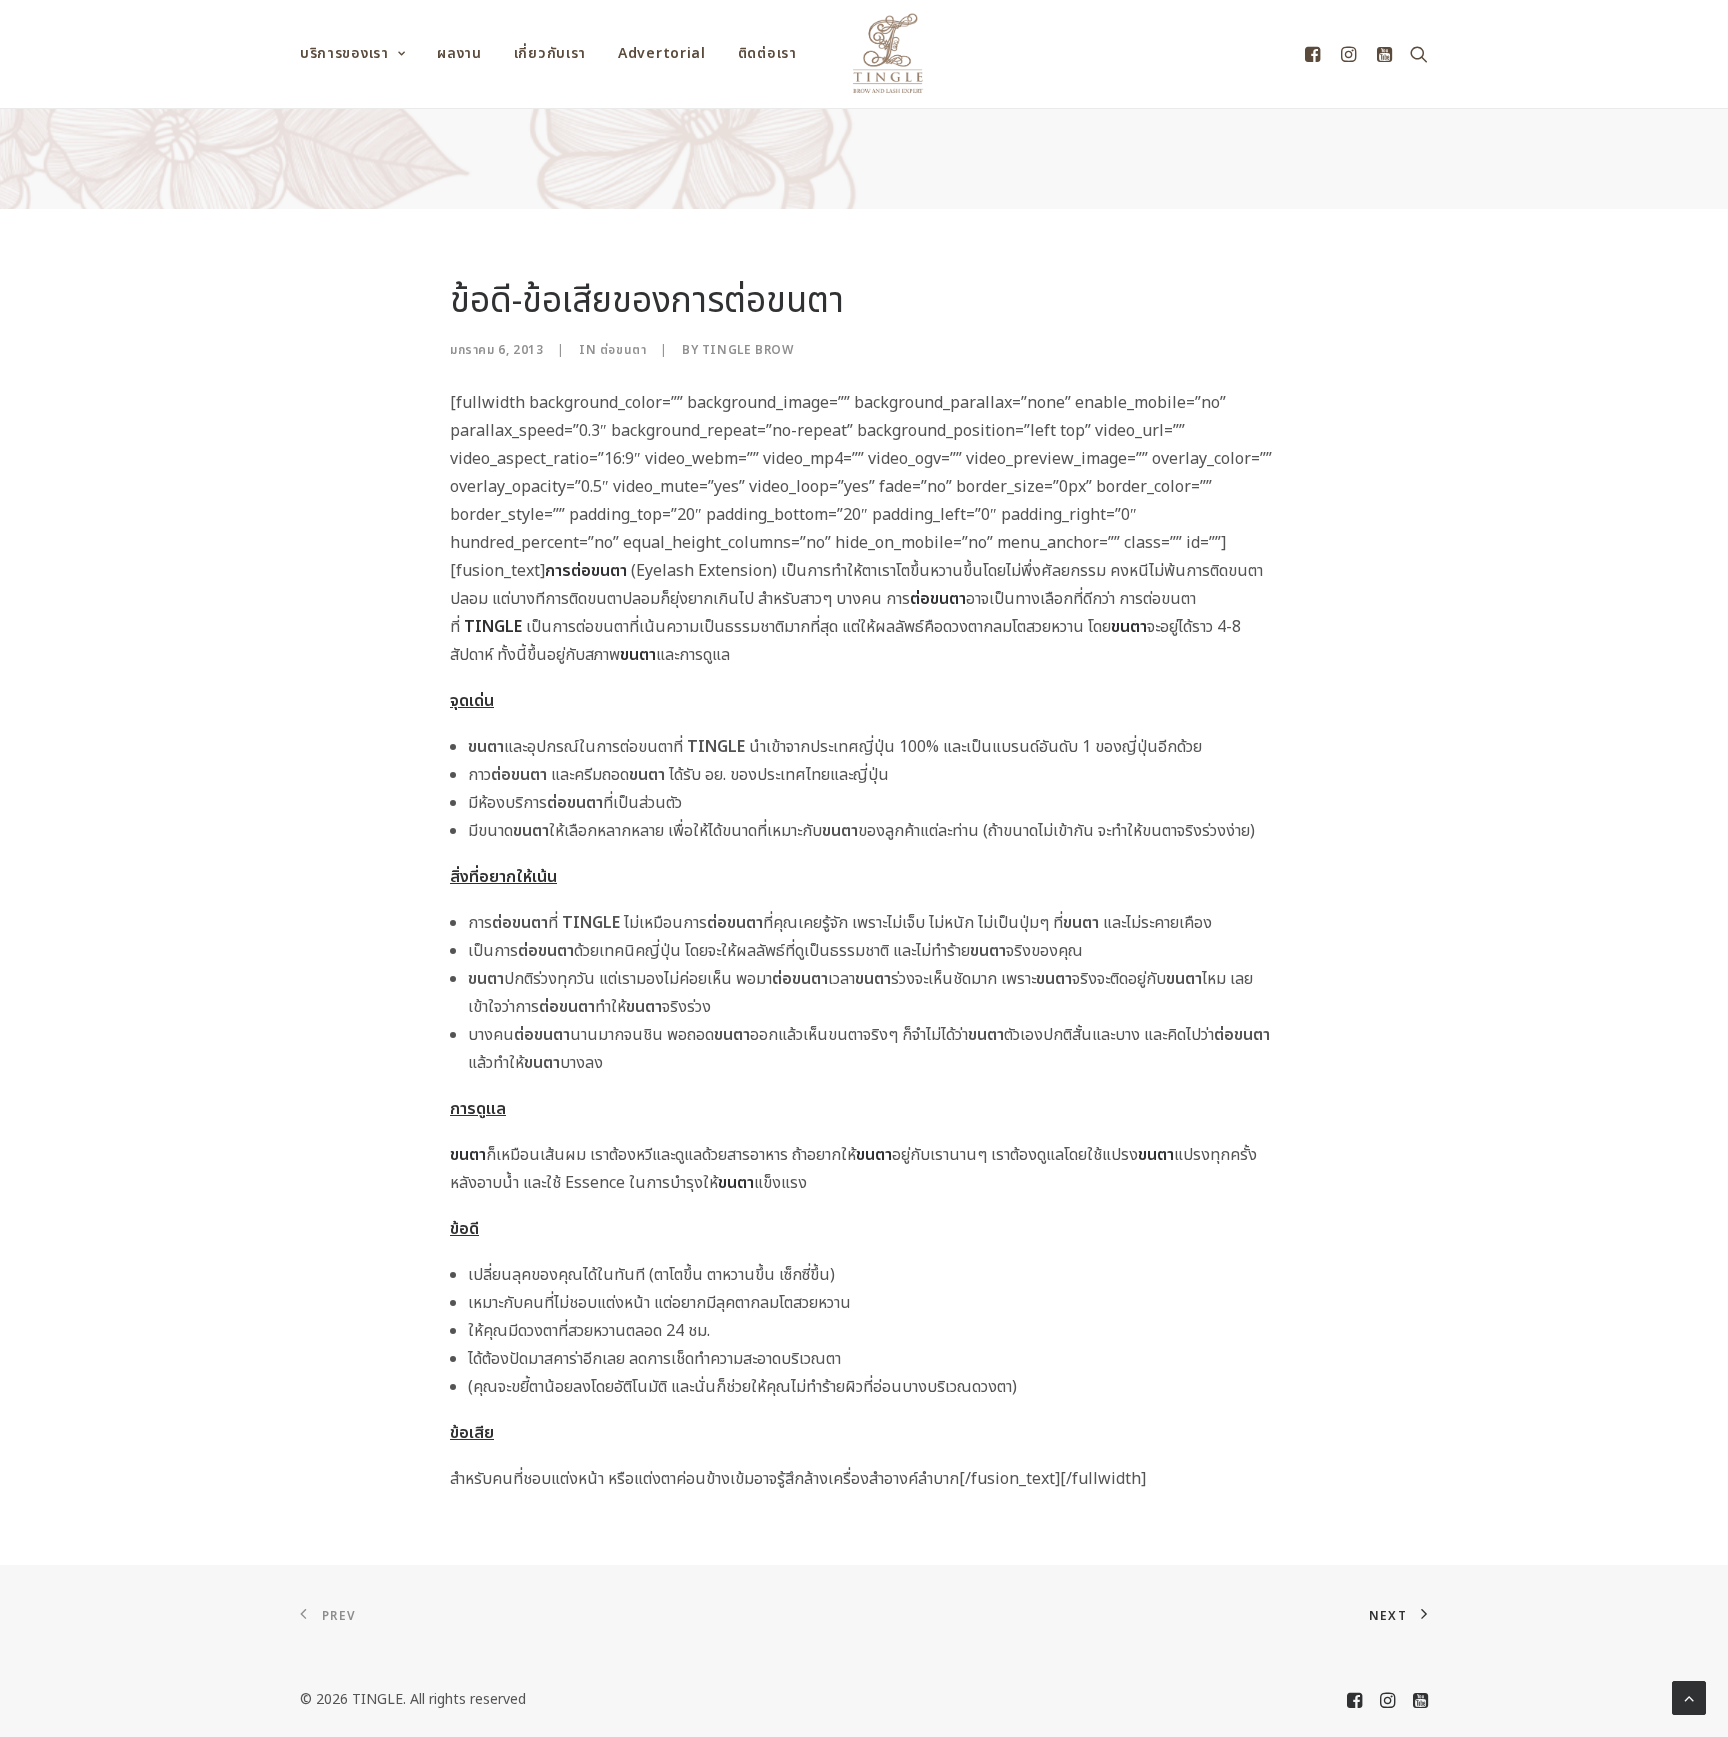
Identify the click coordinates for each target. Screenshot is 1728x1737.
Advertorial (662, 53)
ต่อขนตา (623, 350)
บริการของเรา (344, 53)
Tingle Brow (748, 350)
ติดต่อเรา (767, 53)
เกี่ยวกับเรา (550, 53)
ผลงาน (459, 53)
